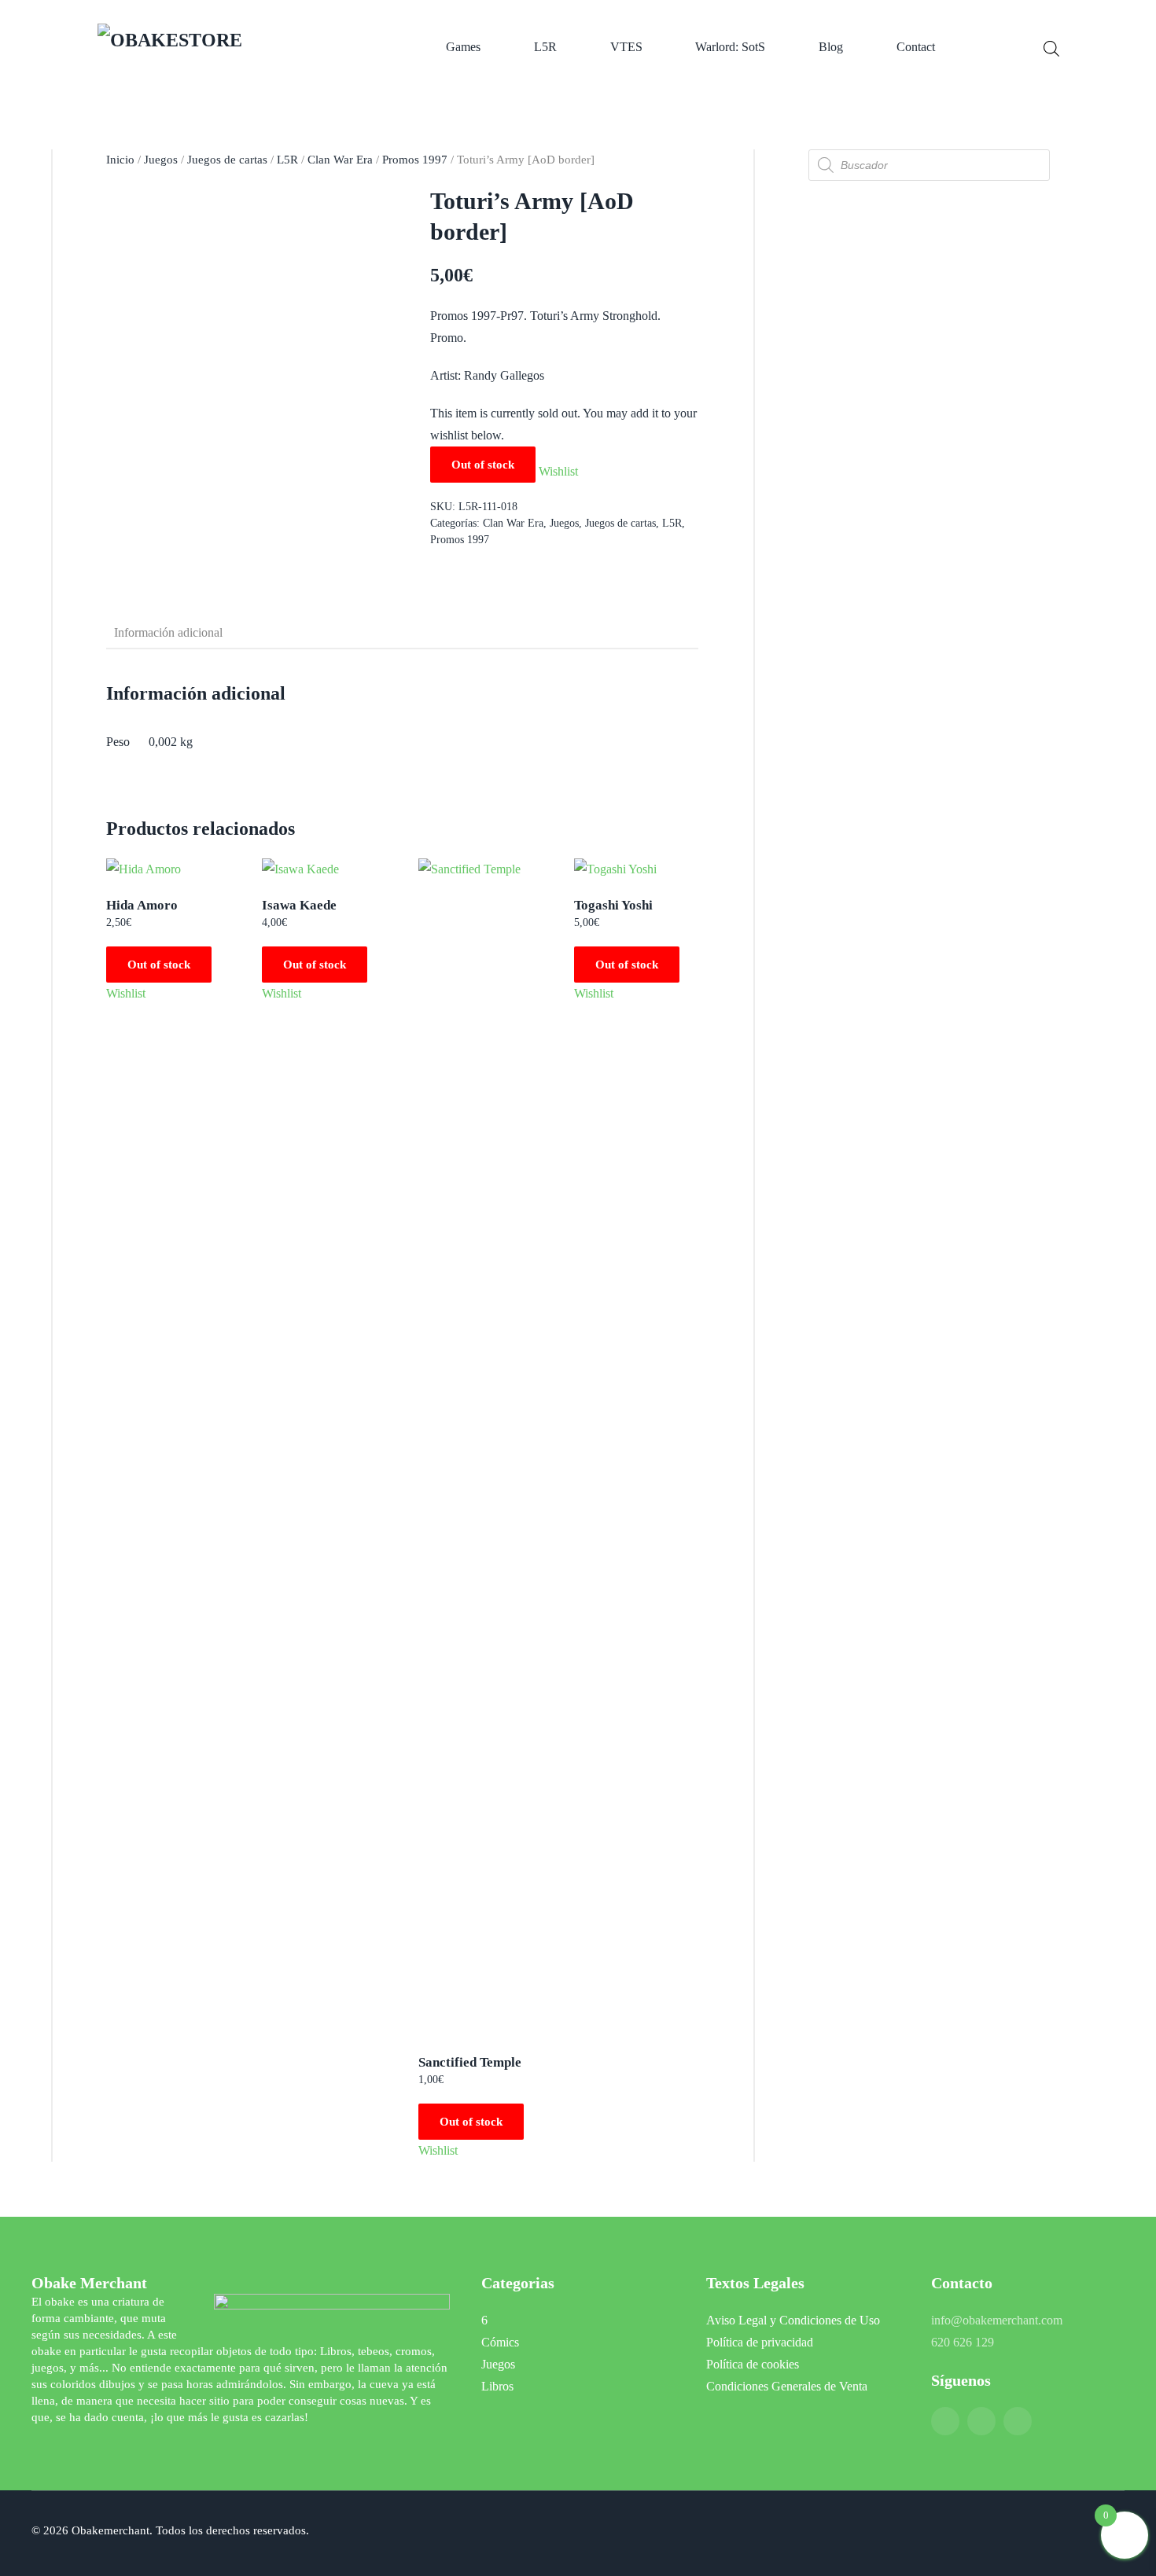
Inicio (120, 160)
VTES (626, 47)
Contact (916, 47)
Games (463, 47)
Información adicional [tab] (168, 632)
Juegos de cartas (227, 160)
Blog (831, 47)
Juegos (161, 160)
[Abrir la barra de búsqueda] (1051, 47)
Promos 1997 (415, 160)
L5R (545, 47)
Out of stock (159, 965)
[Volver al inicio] (217, 47)
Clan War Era (340, 160)
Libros (497, 2386)
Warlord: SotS (730, 47)
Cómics (500, 2342)
